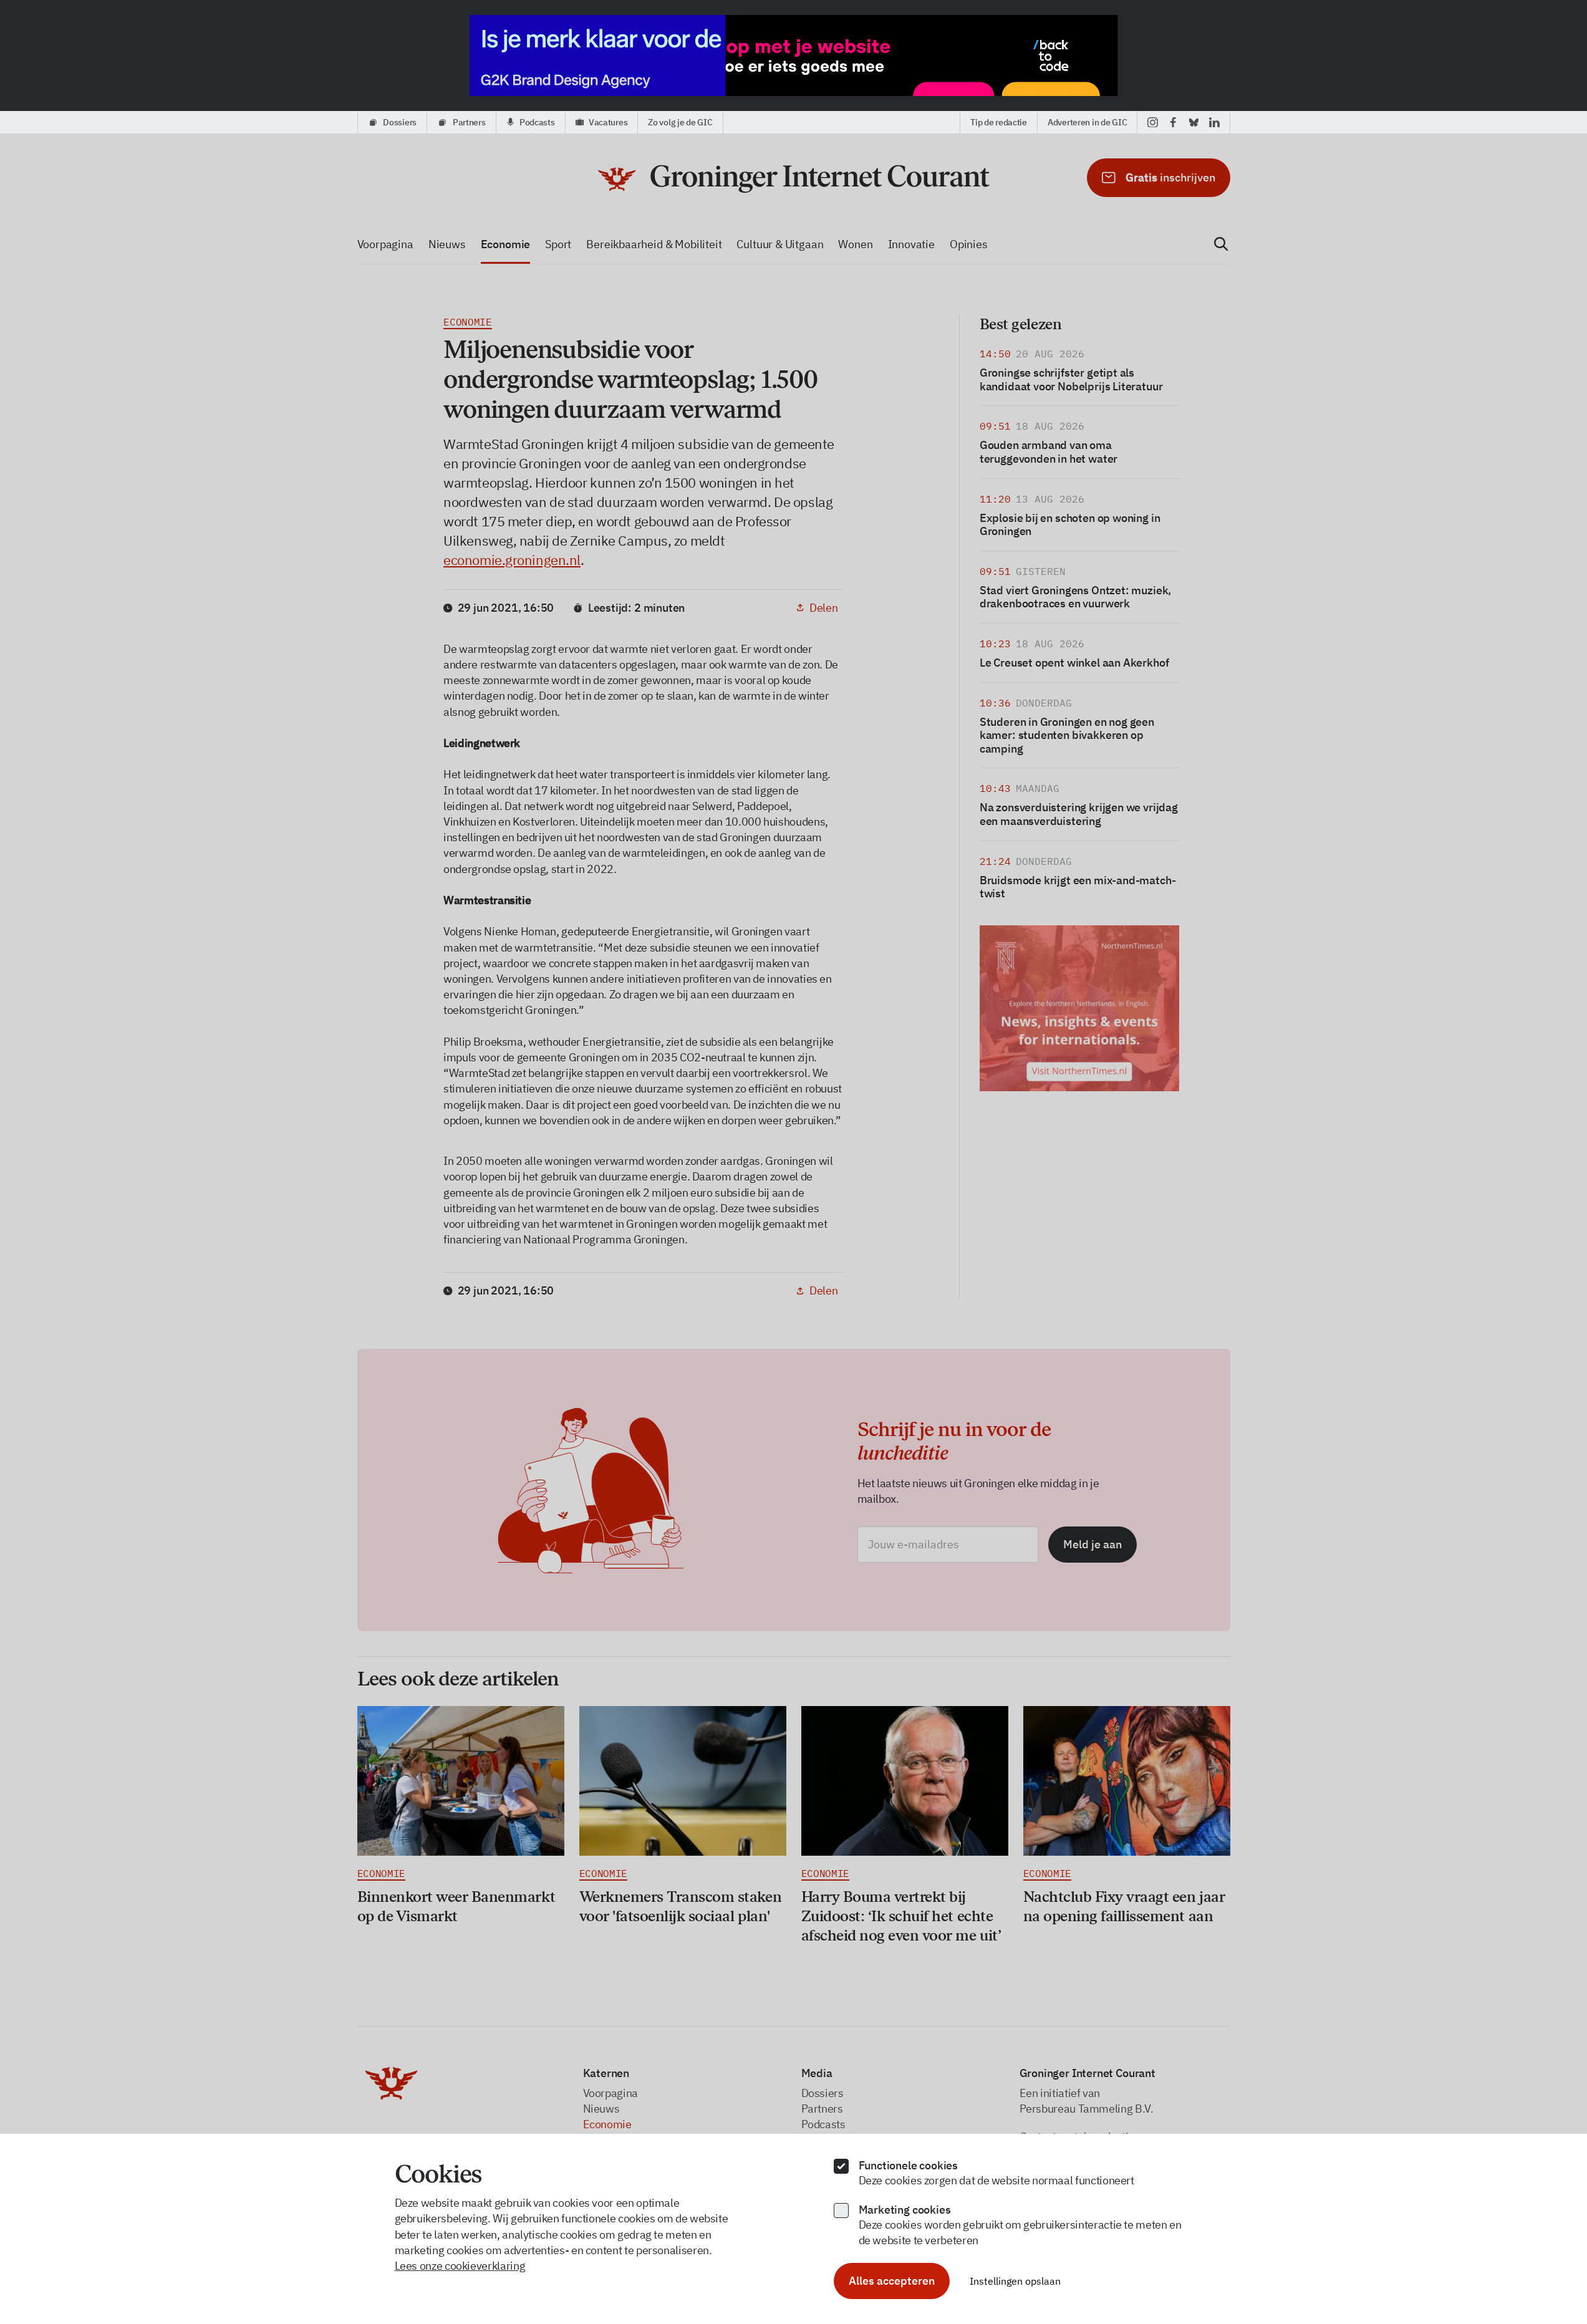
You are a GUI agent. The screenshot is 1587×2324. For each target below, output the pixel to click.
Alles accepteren (892, 2281)
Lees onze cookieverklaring (460, 2266)
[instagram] (1153, 122)
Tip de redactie (999, 122)
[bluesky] (1194, 122)
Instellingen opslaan (1015, 2281)
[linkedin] (1214, 122)
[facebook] (1173, 122)
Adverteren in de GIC (1087, 122)
